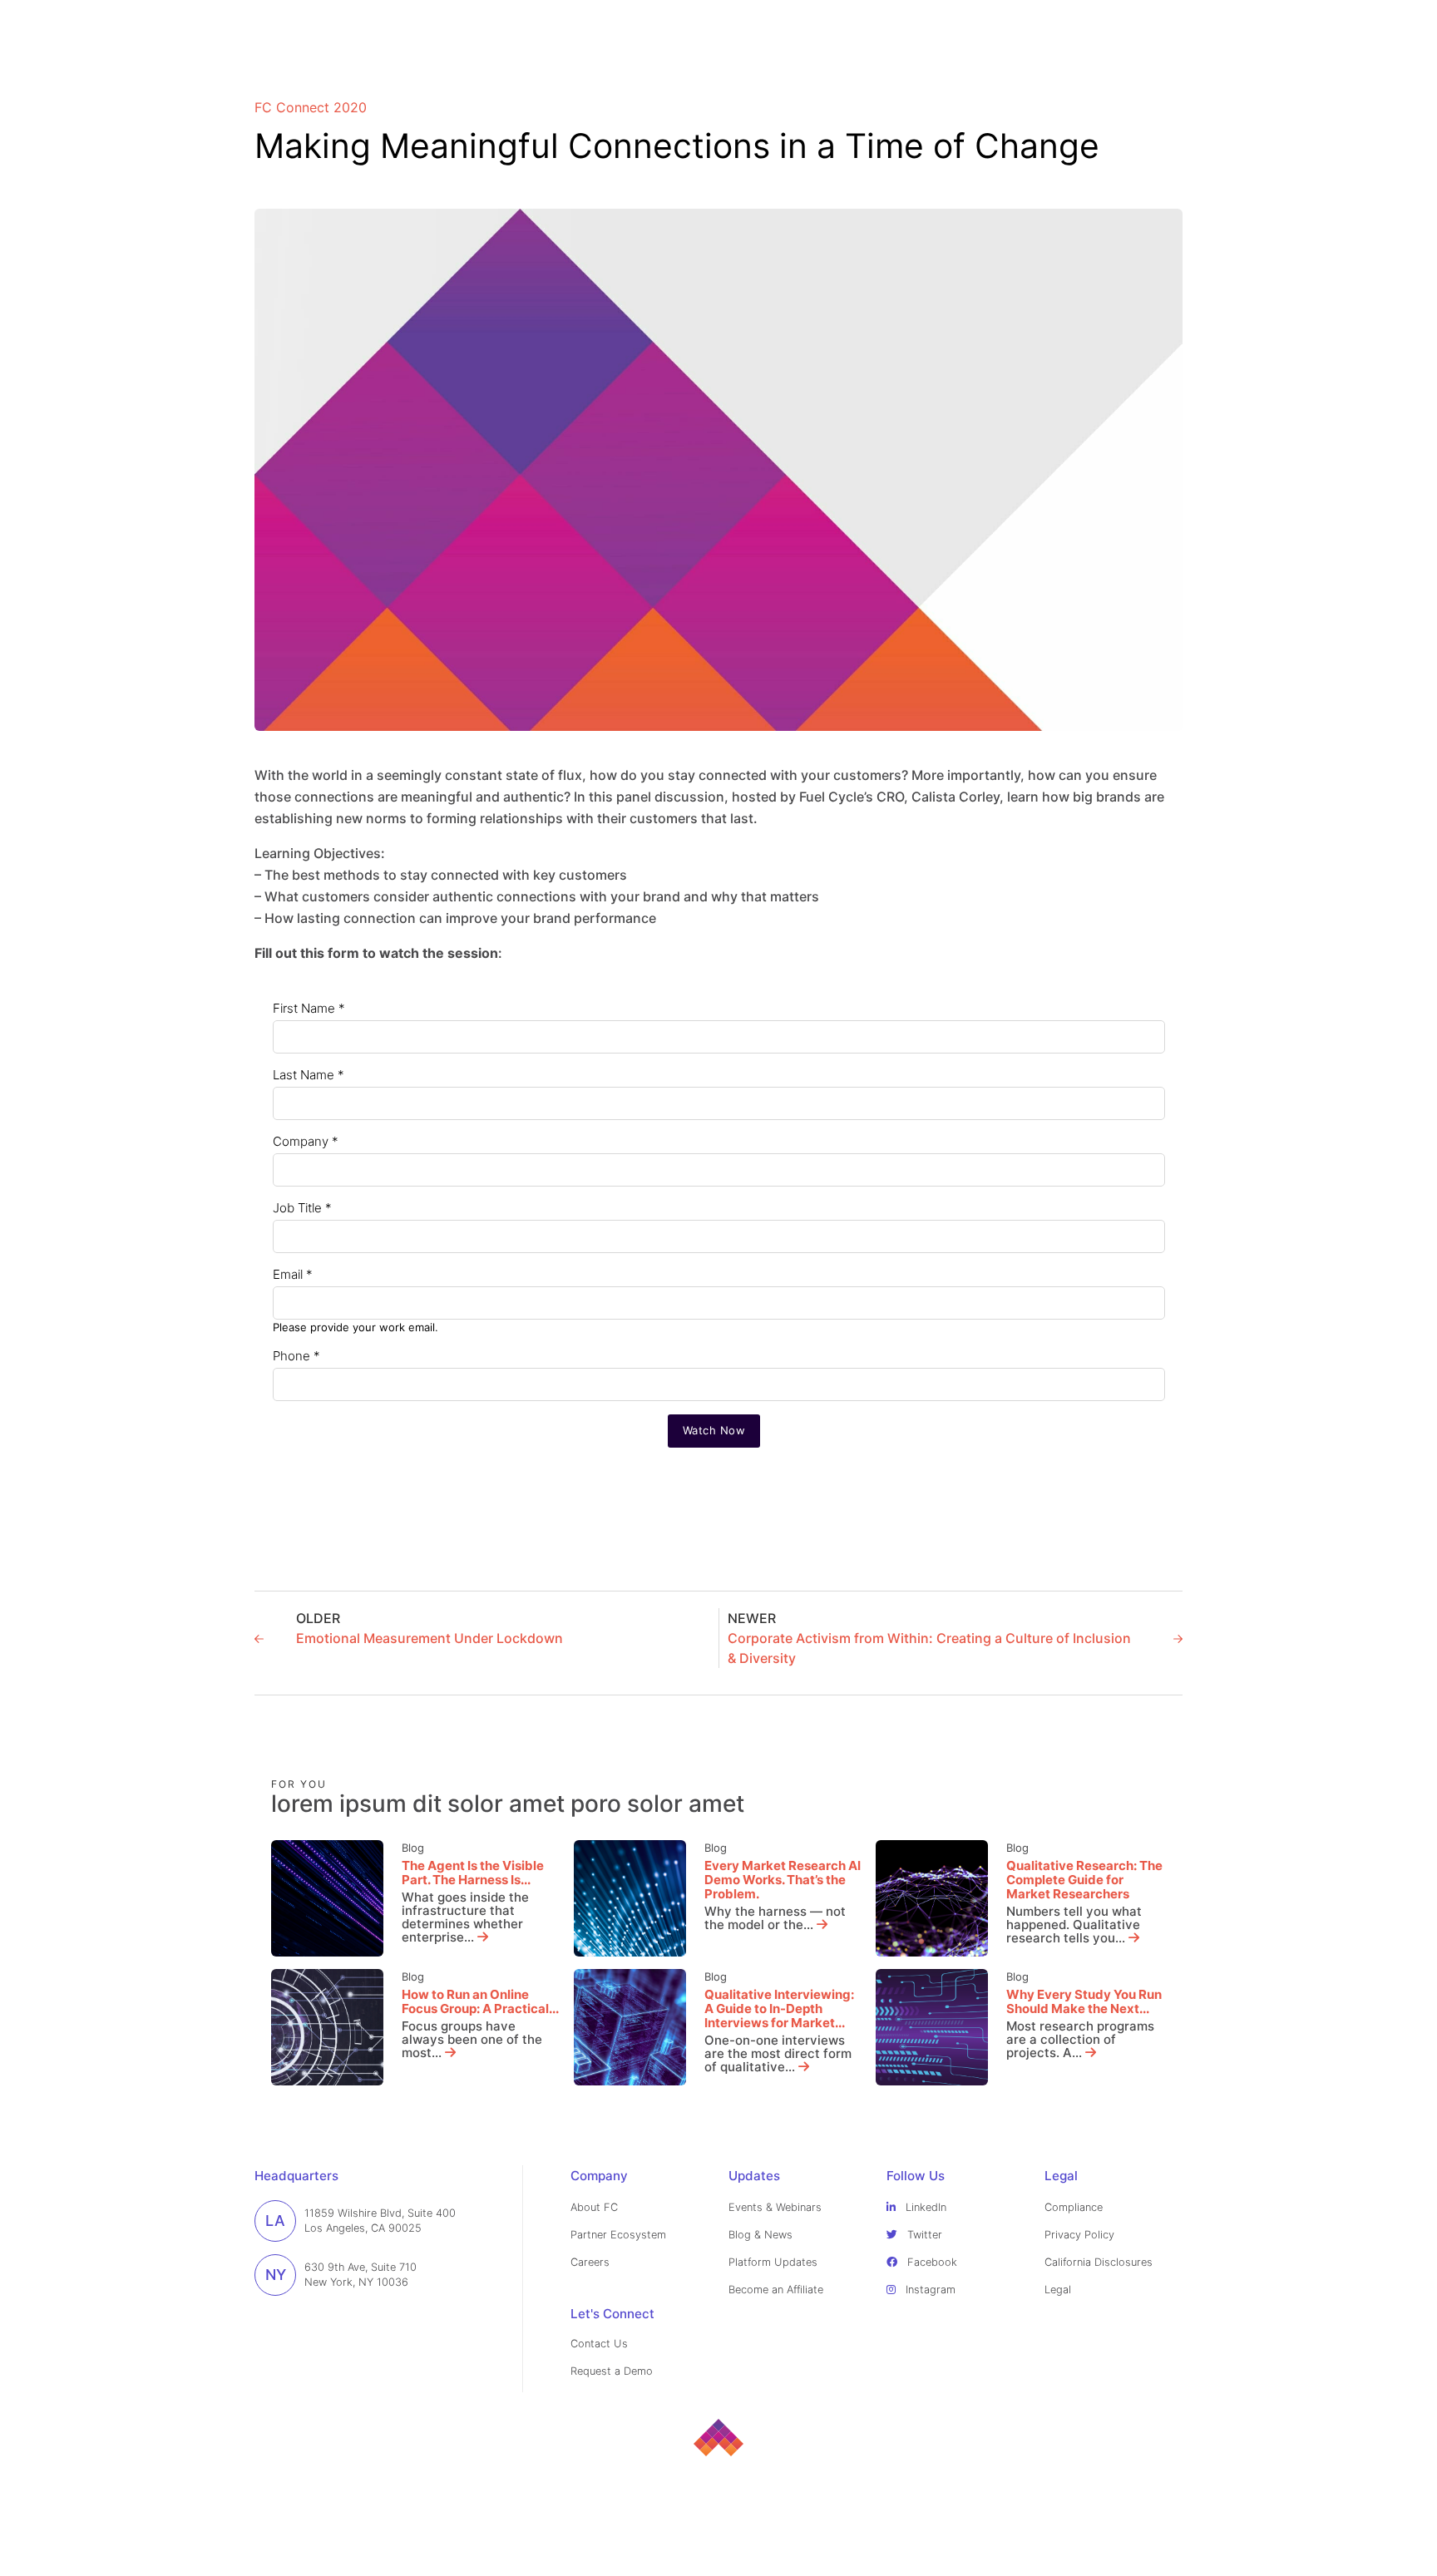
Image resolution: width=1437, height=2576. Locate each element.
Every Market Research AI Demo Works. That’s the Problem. (783, 1880)
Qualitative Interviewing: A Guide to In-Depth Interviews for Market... (779, 2008)
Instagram (929, 2290)
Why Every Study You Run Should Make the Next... (1084, 2001)
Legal (1058, 2290)
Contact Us (599, 2344)
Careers (590, 2262)
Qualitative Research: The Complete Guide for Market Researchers (1084, 1880)
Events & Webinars (775, 2207)
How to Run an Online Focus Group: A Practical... (480, 2001)
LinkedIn (924, 2207)
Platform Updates (773, 2262)
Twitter (923, 2235)
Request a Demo (612, 2371)
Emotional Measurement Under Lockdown (430, 1638)
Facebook (931, 2262)
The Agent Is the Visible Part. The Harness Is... (473, 1873)
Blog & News (760, 2235)
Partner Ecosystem (618, 2235)
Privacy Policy (1079, 2235)
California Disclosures (1099, 2262)
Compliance (1074, 2207)
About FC (594, 2207)
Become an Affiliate (776, 2290)
